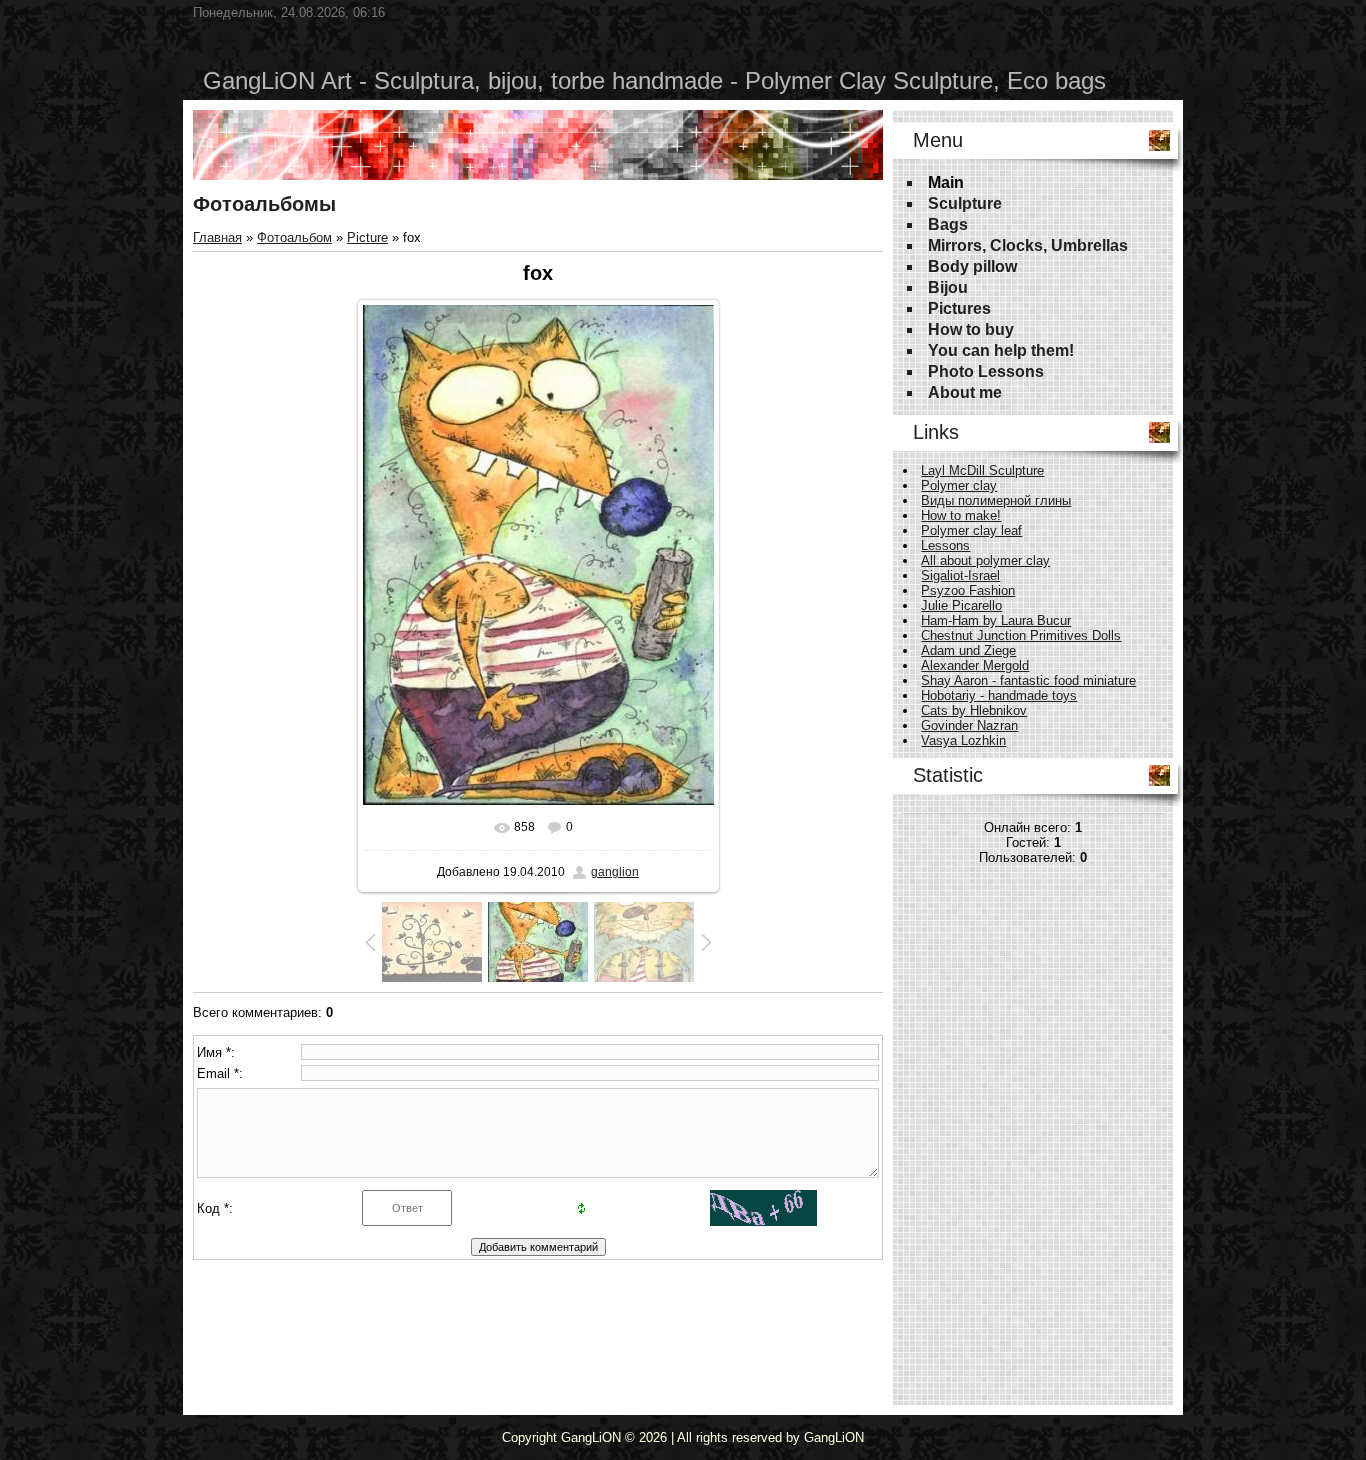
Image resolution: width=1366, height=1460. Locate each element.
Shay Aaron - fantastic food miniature (1028, 680)
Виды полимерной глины (996, 500)
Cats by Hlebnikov (974, 710)
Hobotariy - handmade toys (999, 695)
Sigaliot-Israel (960, 575)
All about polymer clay (985, 560)
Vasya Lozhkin (963, 740)
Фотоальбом (294, 237)
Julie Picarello (961, 605)
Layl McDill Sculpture (982, 470)
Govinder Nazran (969, 725)
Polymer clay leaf (971, 530)
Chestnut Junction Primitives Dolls (1021, 635)
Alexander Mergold (975, 665)
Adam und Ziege (968, 650)
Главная (217, 237)
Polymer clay (959, 485)
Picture (367, 237)
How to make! (961, 515)
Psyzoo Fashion (968, 590)
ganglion (615, 872)
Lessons (945, 545)
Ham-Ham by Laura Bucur (996, 620)
